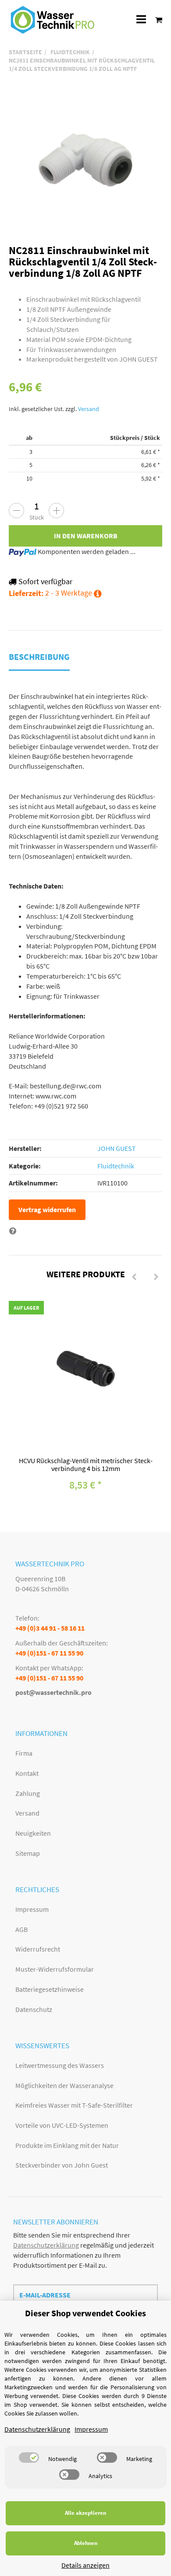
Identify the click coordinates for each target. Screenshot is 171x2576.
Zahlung (28, 1793)
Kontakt (27, 1773)
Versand (89, 409)
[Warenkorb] (156, 19)
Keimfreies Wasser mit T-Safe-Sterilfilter (74, 2105)
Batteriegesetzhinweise (50, 1989)
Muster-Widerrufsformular (55, 1969)
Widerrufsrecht (38, 1949)
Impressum (32, 1909)
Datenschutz (34, 2009)
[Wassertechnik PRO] (53, 20)
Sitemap (28, 1853)
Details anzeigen (85, 2565)
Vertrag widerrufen (47, 1210)
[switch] (29, 2457)
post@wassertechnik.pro (53, 1692)
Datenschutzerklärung (46, 2245)
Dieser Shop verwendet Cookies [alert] (85, 2313)
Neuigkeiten (33, 1833)
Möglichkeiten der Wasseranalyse (64, 2085)
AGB (21, 1929)
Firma (24, 1753)
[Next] (156, 1277)
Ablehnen (86, 2543)
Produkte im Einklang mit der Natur (67, 2145)
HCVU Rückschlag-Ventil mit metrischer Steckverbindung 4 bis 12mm (86, 1464)
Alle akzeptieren (85, 2513)
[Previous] (134, 1277)
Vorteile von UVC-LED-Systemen (62, 2125)
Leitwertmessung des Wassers (60, 2065)
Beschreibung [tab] (39, 657)
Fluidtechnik (116, 1166)
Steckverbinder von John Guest (62, 2165)
